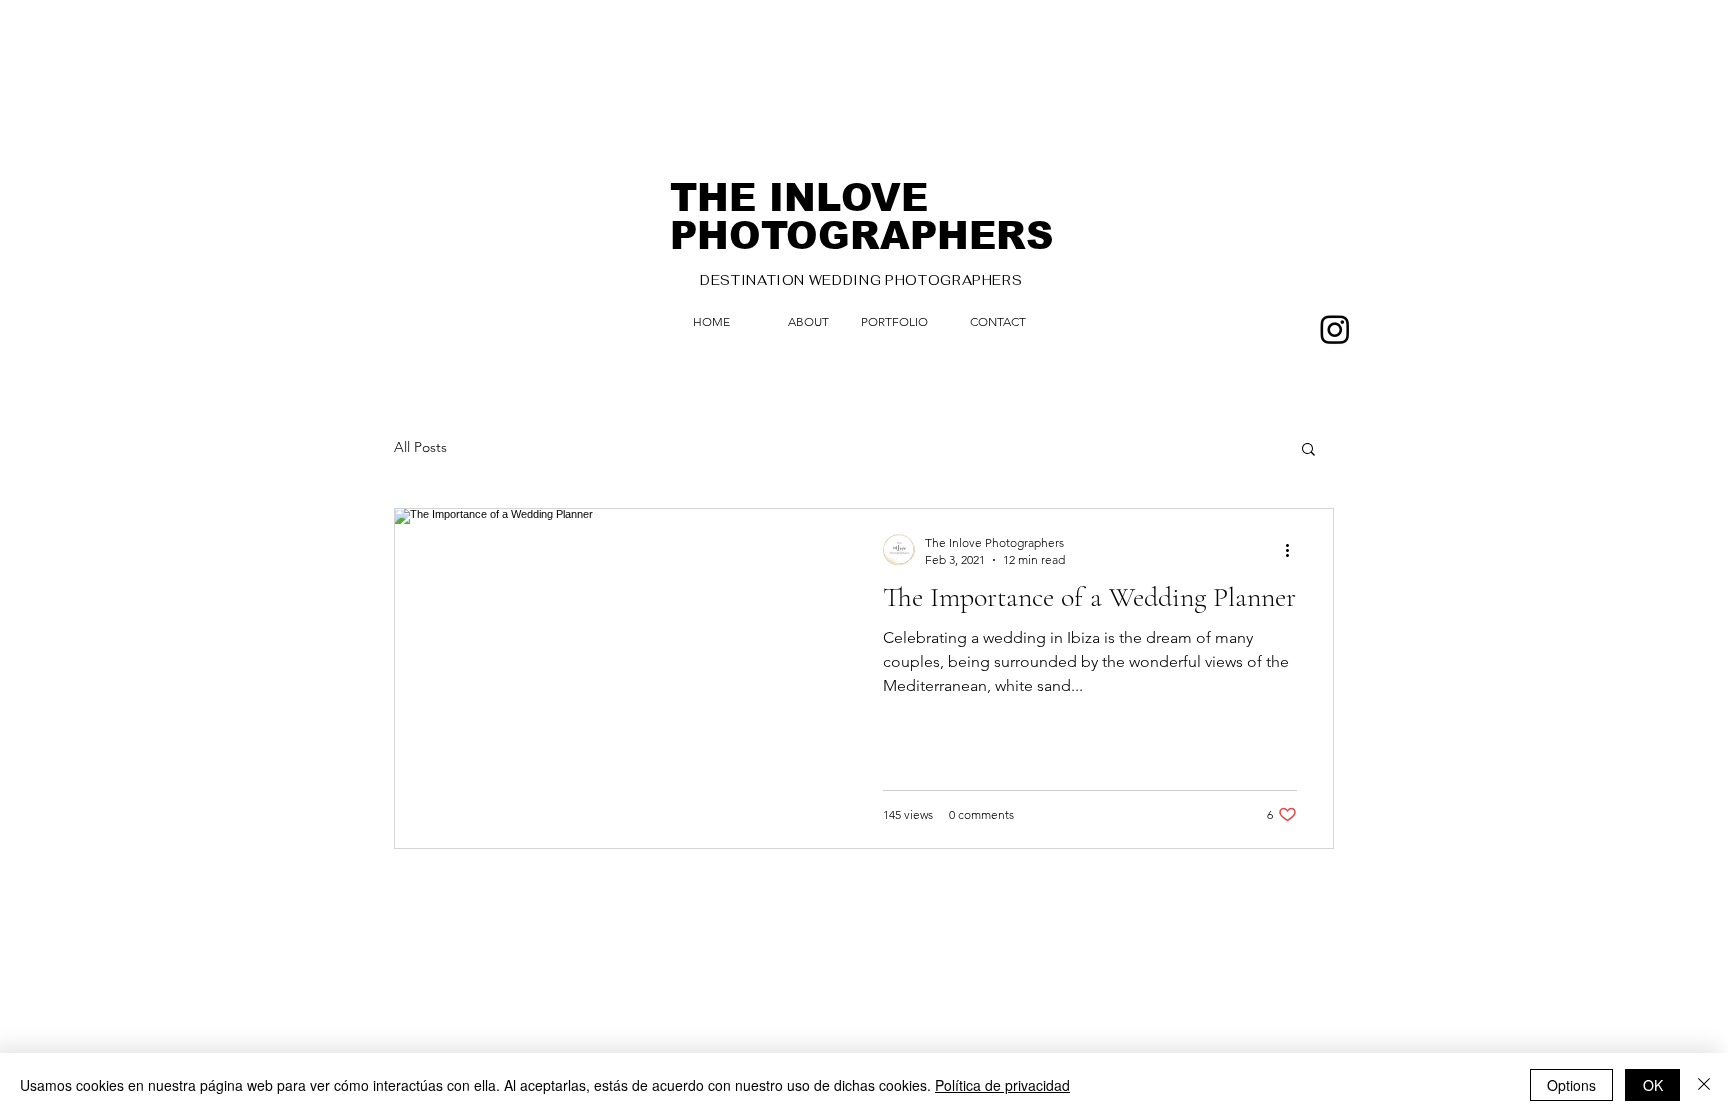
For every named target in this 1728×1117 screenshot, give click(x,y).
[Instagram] (1335, 329)
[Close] (1704, 1085)
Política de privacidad (1002, 1085)
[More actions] (1294, 550)
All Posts (420, 447)
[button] (1308, 450)
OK (1653, 1085)
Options (1571, 1085)
